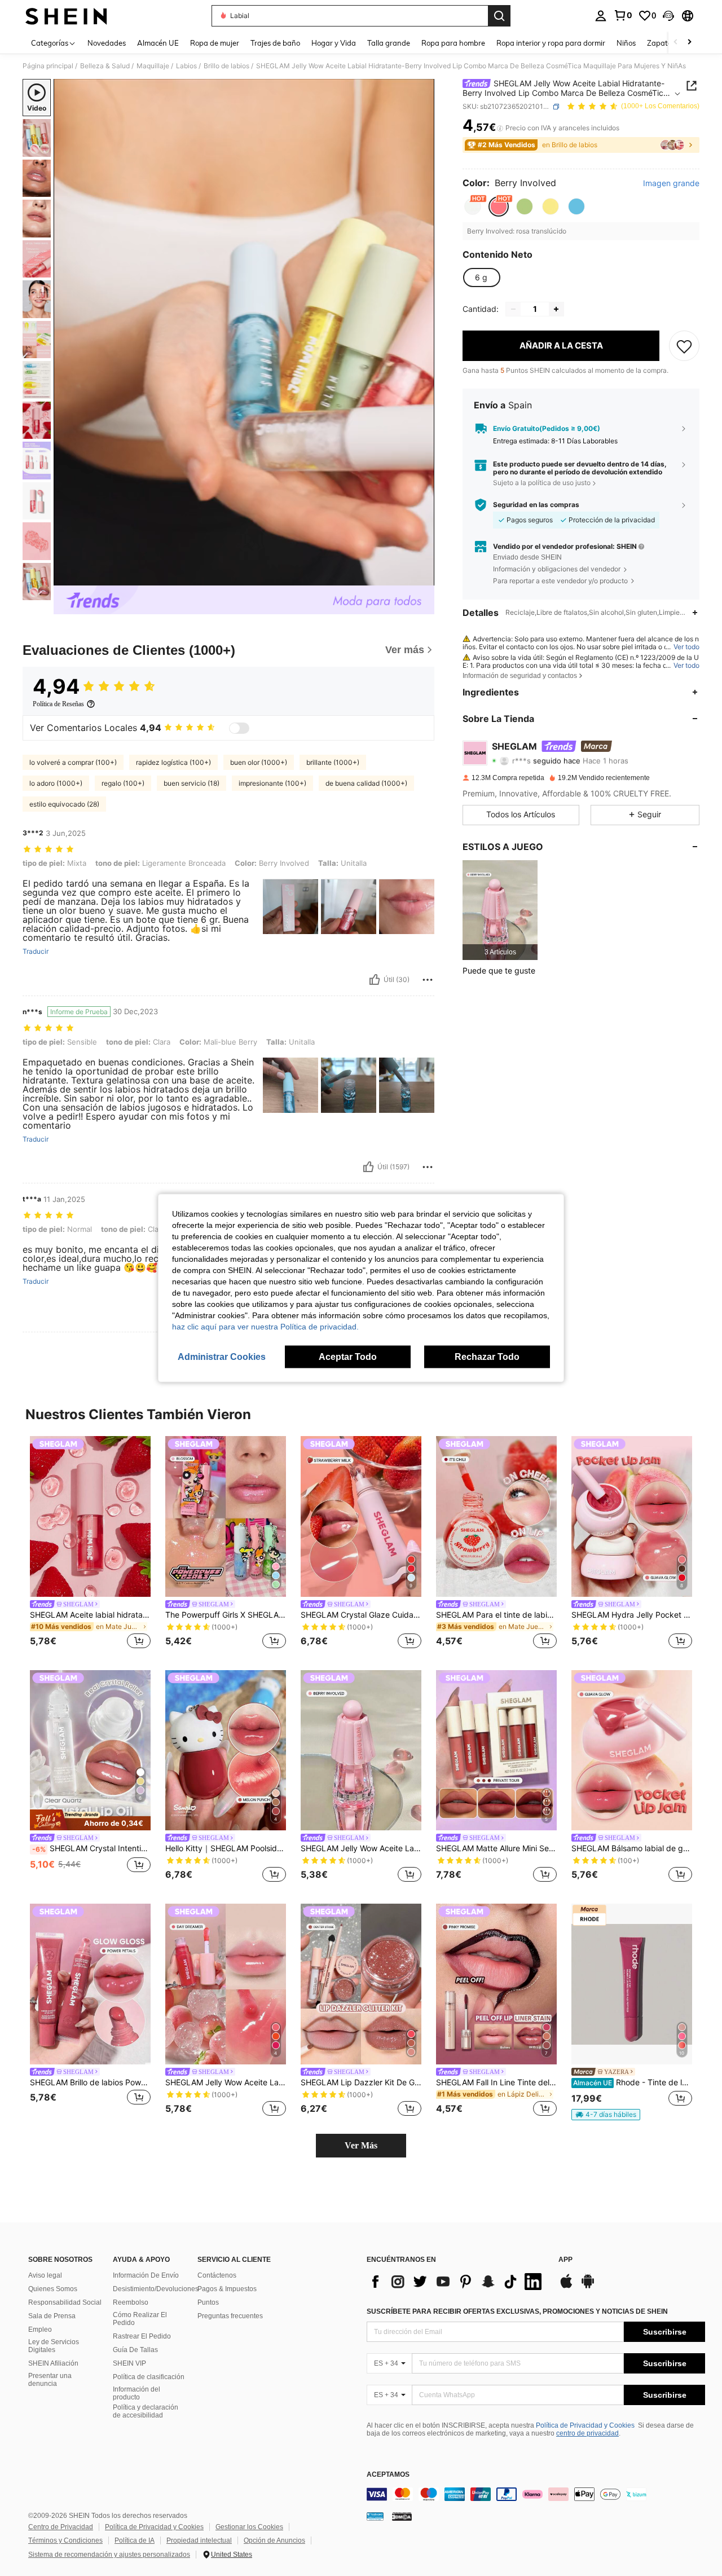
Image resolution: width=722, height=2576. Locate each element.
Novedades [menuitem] (107, 43)
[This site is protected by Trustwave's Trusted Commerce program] (375, 2516)
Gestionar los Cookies (249, 2527)
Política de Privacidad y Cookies (585, 2425)
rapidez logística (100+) (173, 762)
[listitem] (500, 910)
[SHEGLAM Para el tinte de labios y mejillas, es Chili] (496, 1516)
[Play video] (244, 332)
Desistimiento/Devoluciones (156, 2289)
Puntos (208, 2302)
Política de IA (135, 2540)
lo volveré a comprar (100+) (73, 762)
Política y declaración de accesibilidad (146, 2411)
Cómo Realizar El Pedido (140, 2319)
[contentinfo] (536, 2494)
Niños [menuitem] (626, 43)
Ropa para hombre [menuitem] (453, 43)
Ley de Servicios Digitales (54, 2346)
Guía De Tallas (135, 2350)
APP (565, 2260)
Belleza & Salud (105, 66)
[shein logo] (66, 16)
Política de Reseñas (58, 704)
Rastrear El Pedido (142, 2336)
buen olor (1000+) (259, 762)
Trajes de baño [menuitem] (275, 43)
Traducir (36, 952)
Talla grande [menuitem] (389, 43)
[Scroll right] (689, 43)
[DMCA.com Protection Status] (402, 2516)
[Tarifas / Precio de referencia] (500, 128)
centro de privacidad (587, 2433)
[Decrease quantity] (513, 309)
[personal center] (601, 16)
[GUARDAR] (684, 346)
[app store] (566, 2287)
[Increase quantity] (556, 309)
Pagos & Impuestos (227, 2289)
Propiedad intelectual (199, 2540)
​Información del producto (137, 2393)
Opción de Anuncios (274, 2540)
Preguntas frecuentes (230, 2316)
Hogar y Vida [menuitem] (334, 43)
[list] (457, 2282)
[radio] (473, 206)
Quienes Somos (53, 2289)
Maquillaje (153, 66)
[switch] (239, 728)
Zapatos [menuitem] (661, 43)
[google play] (588, 2287)
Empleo (40, 2330)
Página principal (48, 66)
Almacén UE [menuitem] (158, 43)
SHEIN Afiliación (53, 2363)
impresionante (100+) (272, 783)
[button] (668, 16)
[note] (90, 1820)
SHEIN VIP (129, 2363)
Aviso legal (45, 2275)
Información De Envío (146, 2275)
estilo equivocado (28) (64, 804)
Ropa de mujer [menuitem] (215, 43)
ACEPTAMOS (388, 2475)
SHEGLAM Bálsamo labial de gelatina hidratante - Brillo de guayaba (632, 1848)
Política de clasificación (149, 2377)
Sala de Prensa (52, 2316)
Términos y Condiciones (65, 2540)
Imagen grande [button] (671, 183)
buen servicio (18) (191, 783)
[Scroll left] (676, 43)
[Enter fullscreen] (422, 576)
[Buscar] (499, 16)
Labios (186, 66)
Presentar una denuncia (50, 2380)
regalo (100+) (123, 783)
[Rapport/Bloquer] (428, 980)
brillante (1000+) (333, 762)
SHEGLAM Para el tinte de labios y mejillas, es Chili (496, 1615)
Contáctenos (217, 2275)
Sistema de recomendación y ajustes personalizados (109, 2555)
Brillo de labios (226, 66)
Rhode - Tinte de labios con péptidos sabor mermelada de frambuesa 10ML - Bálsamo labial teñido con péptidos (633, 2082)
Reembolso (131, 2302)
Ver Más (361, 2145)
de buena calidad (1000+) (366, 783)
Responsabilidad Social (65, 2302)
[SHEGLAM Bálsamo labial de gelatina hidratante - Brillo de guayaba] (632, 1751)
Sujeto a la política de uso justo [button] (542, 483)
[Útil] (375, 980)
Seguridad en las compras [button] (536, 505)
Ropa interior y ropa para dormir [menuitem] (551, 43)
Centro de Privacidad (61, 2527)
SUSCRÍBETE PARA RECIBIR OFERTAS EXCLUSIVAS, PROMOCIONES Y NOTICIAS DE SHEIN (517, 2311)
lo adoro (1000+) (56, 783)
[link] (623, 15)
